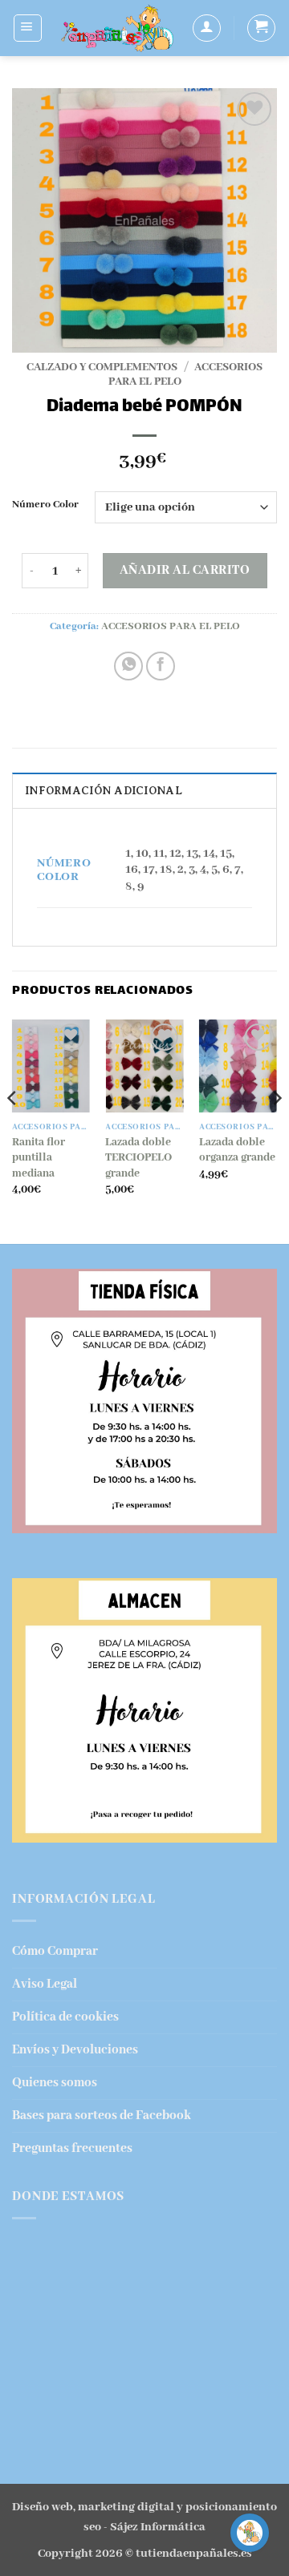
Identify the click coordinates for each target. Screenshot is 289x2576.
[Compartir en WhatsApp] (128, 666)
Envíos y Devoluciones (75, 2050)
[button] (28, 28)
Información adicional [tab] (104, 791)
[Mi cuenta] (207, 28)
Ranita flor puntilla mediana (39, 1158)
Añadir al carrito (185, 571)
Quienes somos (55, 2083)
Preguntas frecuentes (72, 2148)
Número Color (45, 505)
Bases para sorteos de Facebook (102, 2116)
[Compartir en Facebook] (161, 666)
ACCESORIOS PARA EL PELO (171, 626)
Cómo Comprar (55, 1951)
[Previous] (13, 1130)
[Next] (276, 1130)
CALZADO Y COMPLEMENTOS (102, 367)
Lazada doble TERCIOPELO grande (138, 1158)
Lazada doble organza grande (237, 1150)
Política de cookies (65, 2017)
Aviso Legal (45, 1984)
